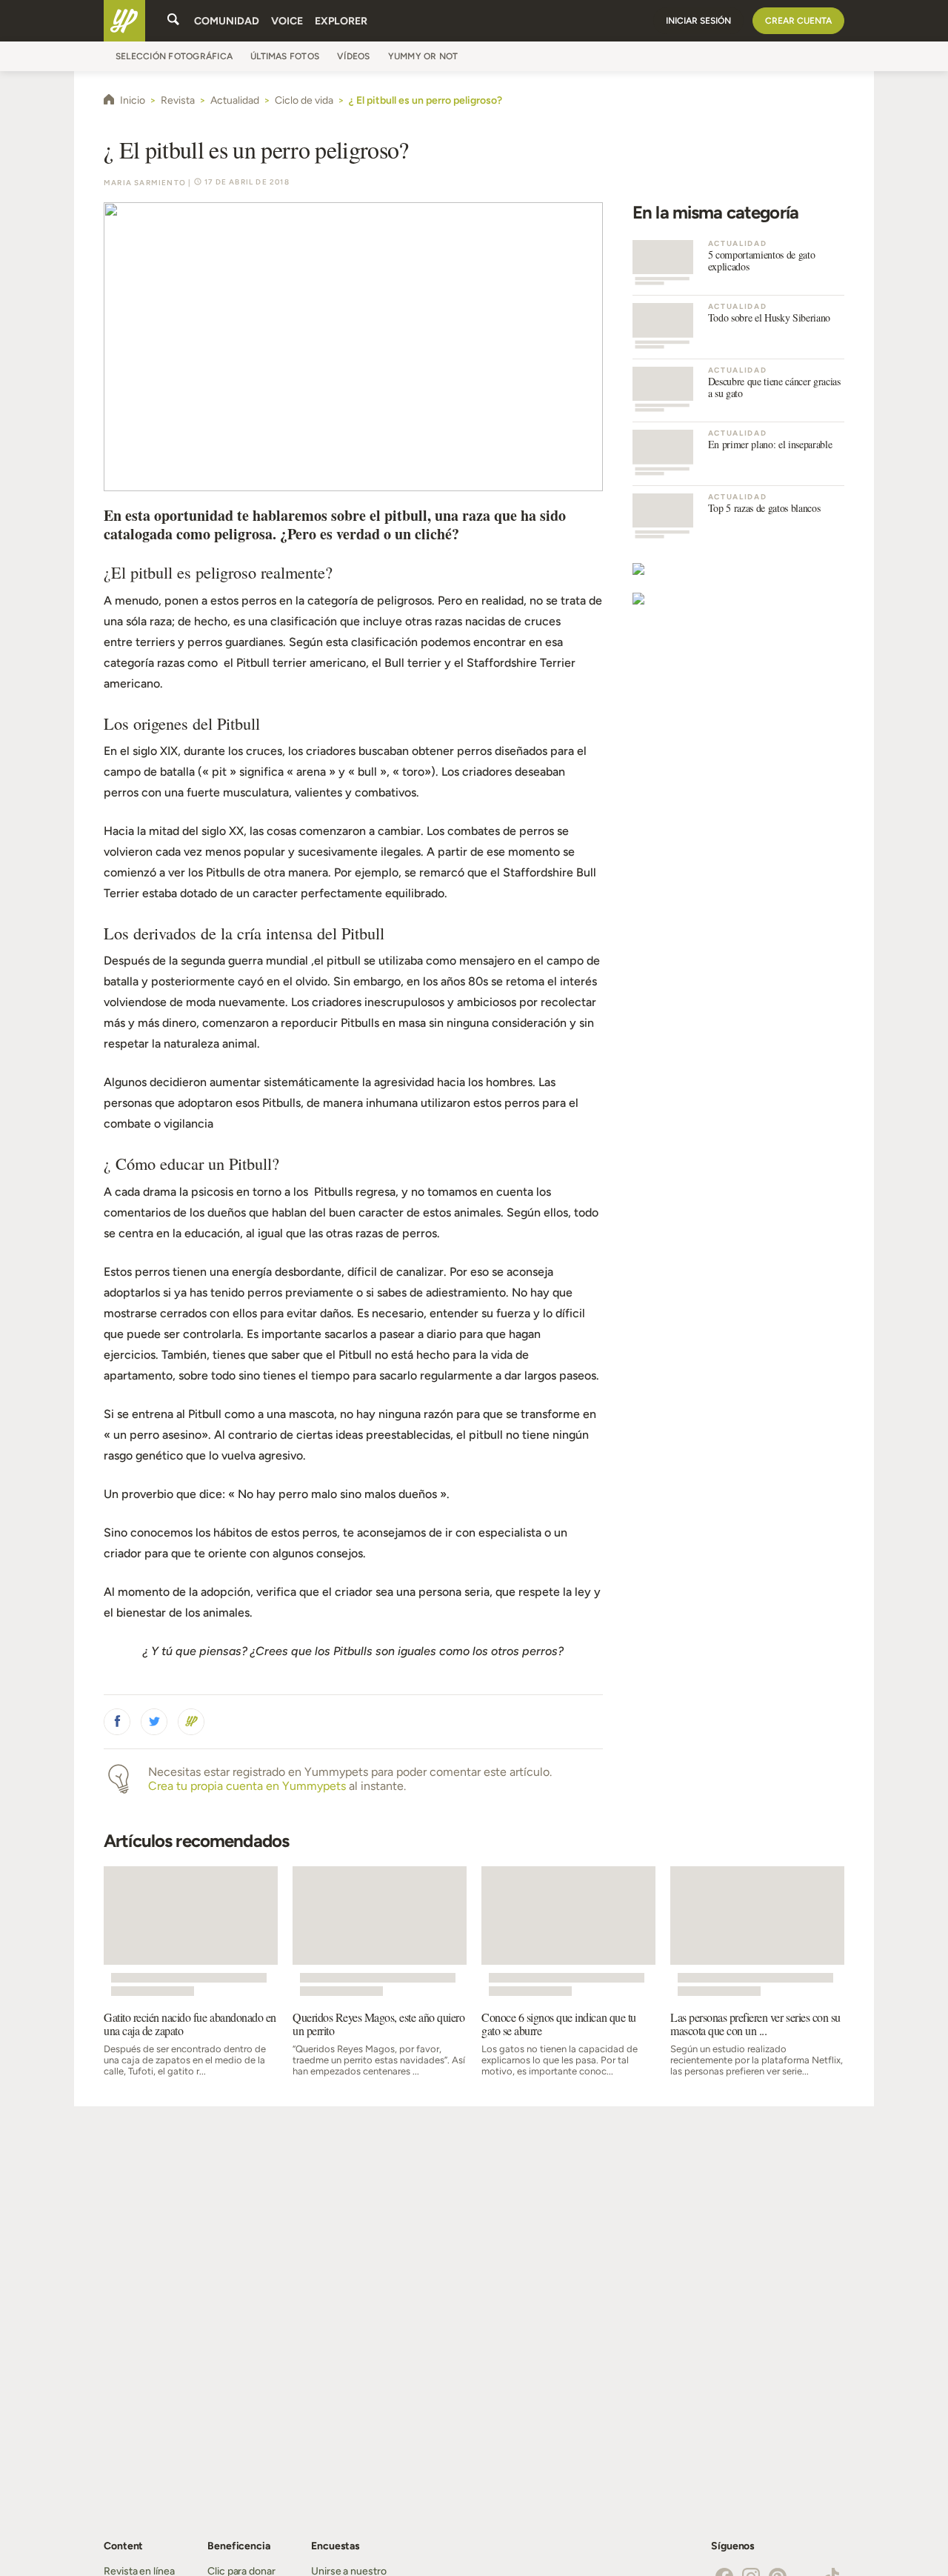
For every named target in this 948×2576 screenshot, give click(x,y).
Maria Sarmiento (145, 183)
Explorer (341, 21)
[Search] (173, 21)
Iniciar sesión (698, 21)
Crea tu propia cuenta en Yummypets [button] (247, 1786)
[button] (117, 1722)
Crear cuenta (798, 21)
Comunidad (227, 21)
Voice (287, 21)
